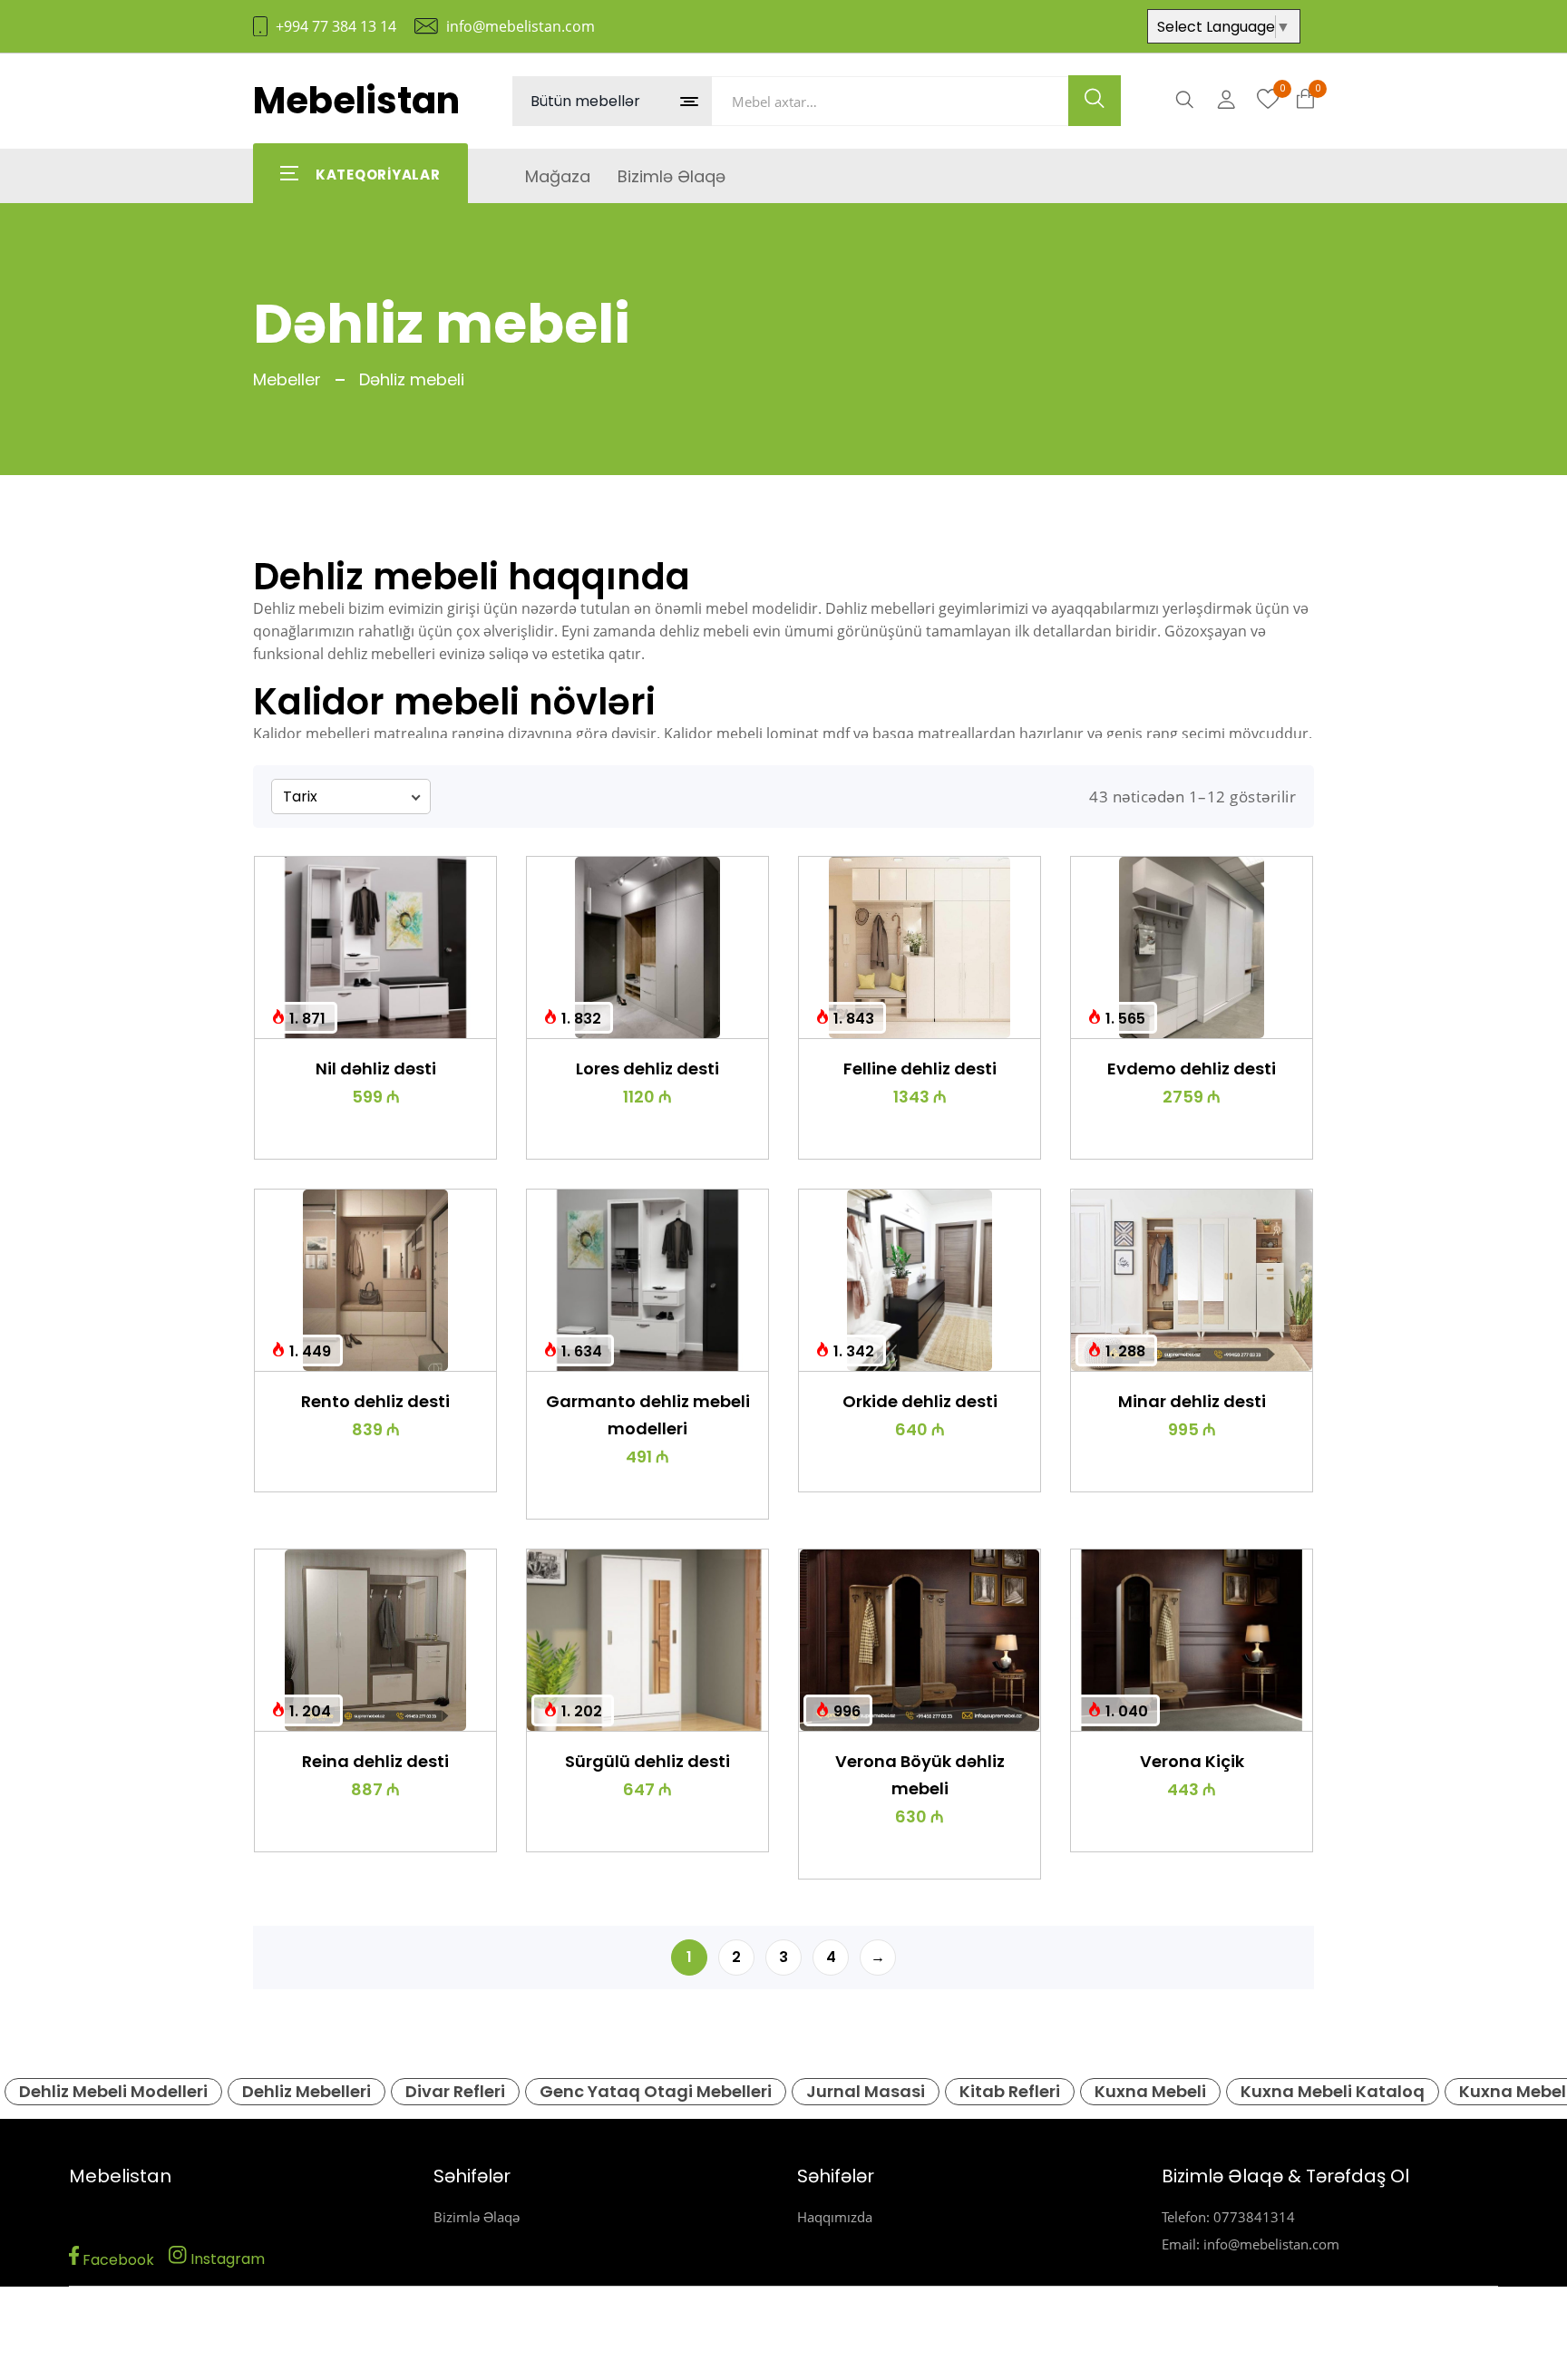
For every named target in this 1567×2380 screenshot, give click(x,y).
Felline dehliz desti (920, 1069)
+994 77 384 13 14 (336, 26)
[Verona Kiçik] (1192, 1640)
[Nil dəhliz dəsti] (375, 947)
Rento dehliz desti (375, 1401)
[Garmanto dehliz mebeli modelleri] (647, 1280)
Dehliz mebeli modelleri (113, 2091)
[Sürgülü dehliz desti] (647, 1640)
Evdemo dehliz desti (1192, 1069)
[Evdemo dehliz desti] (1192, 947)
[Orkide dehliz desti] (920, 1280)
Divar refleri (455, 2091)
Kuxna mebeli (1150, 2091)
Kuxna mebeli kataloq (1333, 2091)
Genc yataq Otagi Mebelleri (656, 2091)
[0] (1268, 100)
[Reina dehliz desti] (375, 1640)
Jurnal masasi (866, 2091)
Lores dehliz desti (647, 1069)
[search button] (1095, 101)
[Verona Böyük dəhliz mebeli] (920, 1640)
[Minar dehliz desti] (1192, 1280)
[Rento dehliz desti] (375, 1280)
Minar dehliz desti (1192, 1401)
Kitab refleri (1010, 2091)
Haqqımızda (835, 2217)
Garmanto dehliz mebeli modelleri (648, 1415)
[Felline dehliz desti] (920, 947)
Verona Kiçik (1192, 1761)
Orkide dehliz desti (920, 1401)
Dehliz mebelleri (307, 2091)
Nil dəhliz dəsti (376, 1069)
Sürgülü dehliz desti (647, 1761)
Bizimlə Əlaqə (477, 2217)
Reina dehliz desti (375, 1761)
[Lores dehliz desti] (647, 947)
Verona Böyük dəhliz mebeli (920, 1775)
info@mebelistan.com (521, 26)
